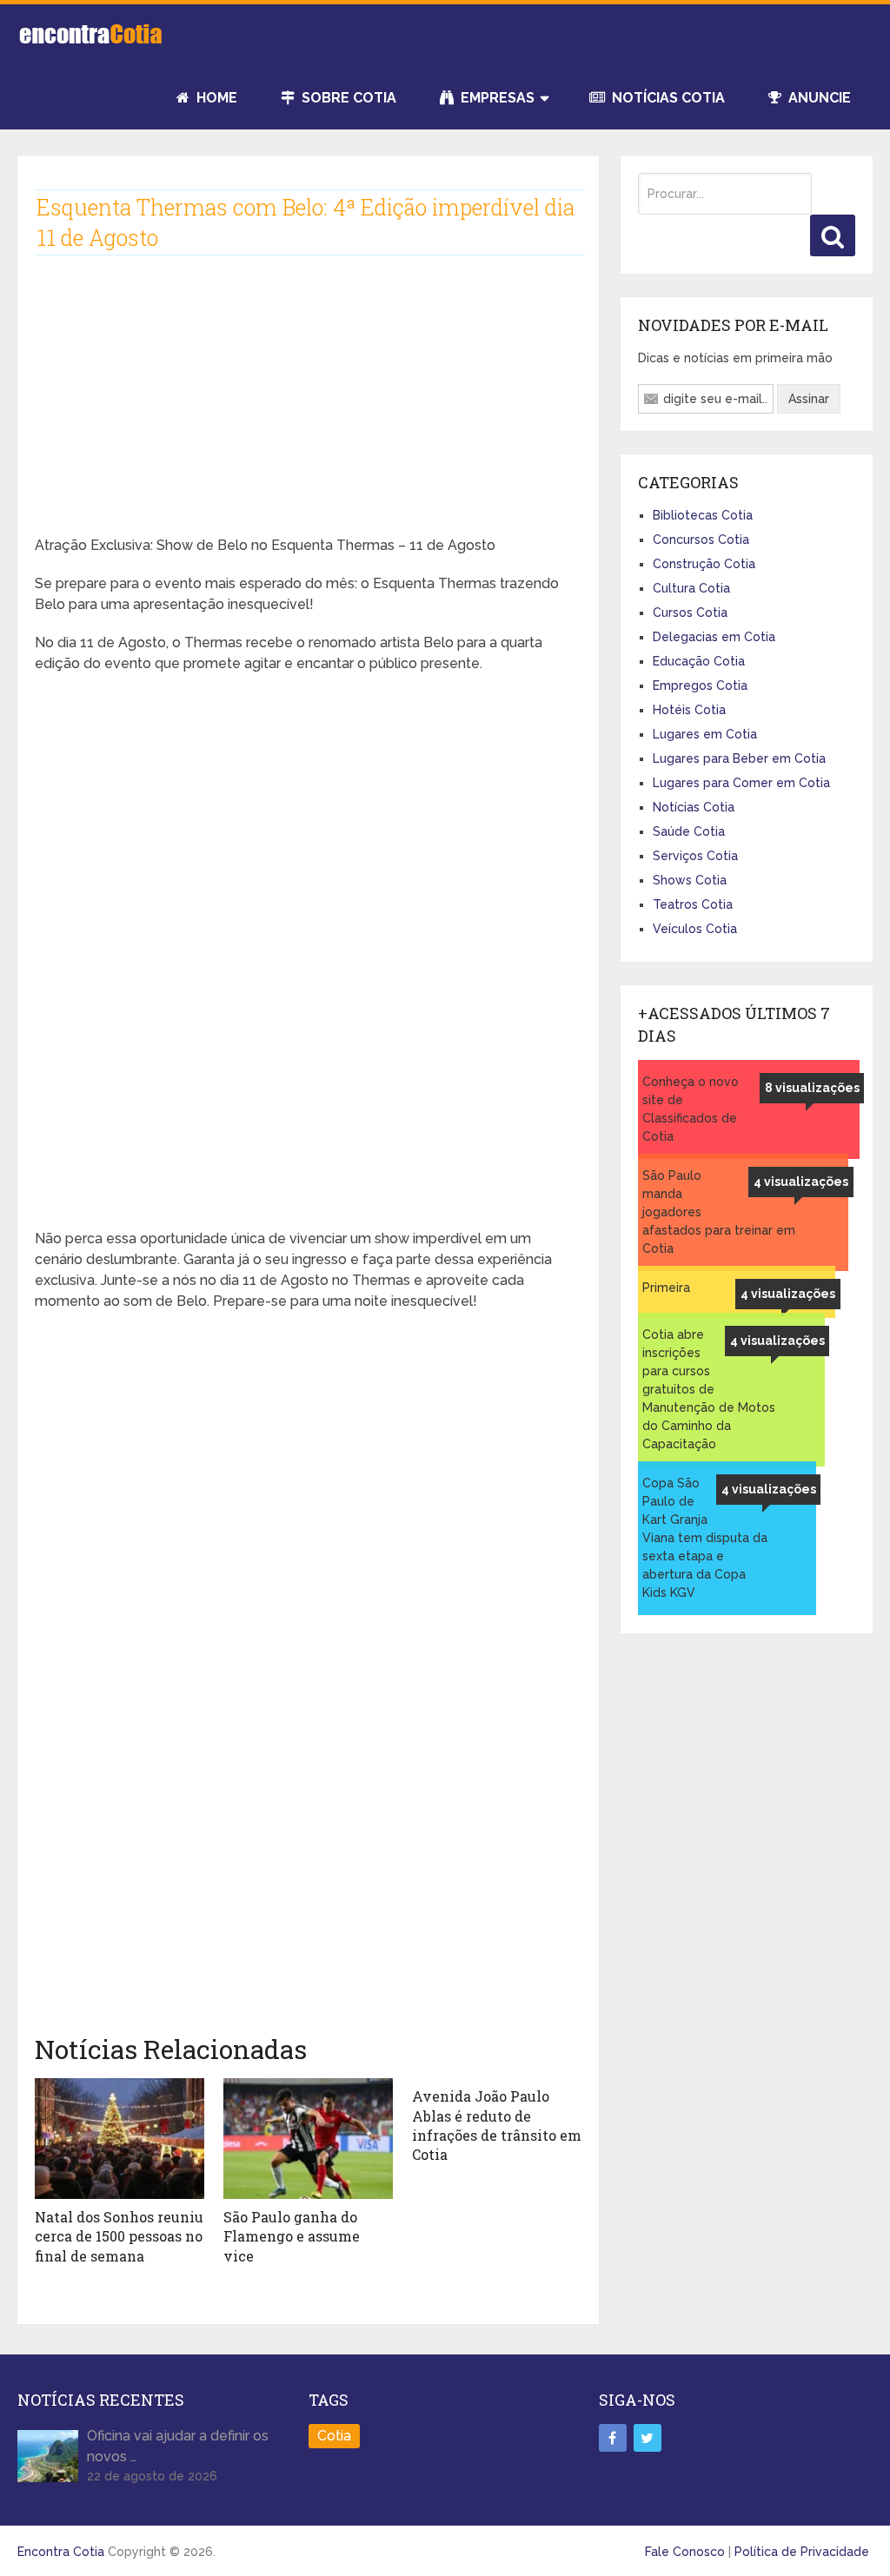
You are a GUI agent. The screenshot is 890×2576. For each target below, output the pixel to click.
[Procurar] (833, 235)
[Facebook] (613, 2438)
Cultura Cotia (691, 588)
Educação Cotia (699, 661)
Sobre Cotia (347, 98)
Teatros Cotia (693, 904)
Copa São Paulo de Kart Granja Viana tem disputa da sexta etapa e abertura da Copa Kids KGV (705, 1538)
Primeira (666, 1288)
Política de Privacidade (802, 2552)
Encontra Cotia (61, 2552)
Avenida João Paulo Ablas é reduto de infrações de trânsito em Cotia (497, 2125)
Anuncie (818, 98)
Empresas (496, 98)
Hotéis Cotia (689, 710)
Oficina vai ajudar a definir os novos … (178, 2446)
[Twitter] (648, 2438)
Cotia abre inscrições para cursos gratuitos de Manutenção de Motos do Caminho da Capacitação (709, 1389)
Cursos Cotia (690, 613)
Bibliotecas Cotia (703, 515)
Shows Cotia (690, 880)
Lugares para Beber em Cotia (739, 758)
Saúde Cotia (689, 831)
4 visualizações (801, 1182)
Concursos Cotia (701, 540)
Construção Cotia (704, 564)
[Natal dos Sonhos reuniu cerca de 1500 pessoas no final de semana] (120, 2139)
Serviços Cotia (695, 856)
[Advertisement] (308, 409)
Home (215, 98)
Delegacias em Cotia (714, 637)
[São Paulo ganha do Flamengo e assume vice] (308, 2139)
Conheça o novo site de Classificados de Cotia (691, 1109)
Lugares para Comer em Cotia (741, 783)
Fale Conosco (685, 2552)
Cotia (334, 2436)
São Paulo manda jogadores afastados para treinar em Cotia (719, 1212)
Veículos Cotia (695, 929)
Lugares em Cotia (705, 734)
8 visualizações (812, 1088)
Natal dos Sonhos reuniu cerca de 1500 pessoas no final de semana (119, 2236)
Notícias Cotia (667, 98)
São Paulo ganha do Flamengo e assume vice (292, 2236)
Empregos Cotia (700, 685)
